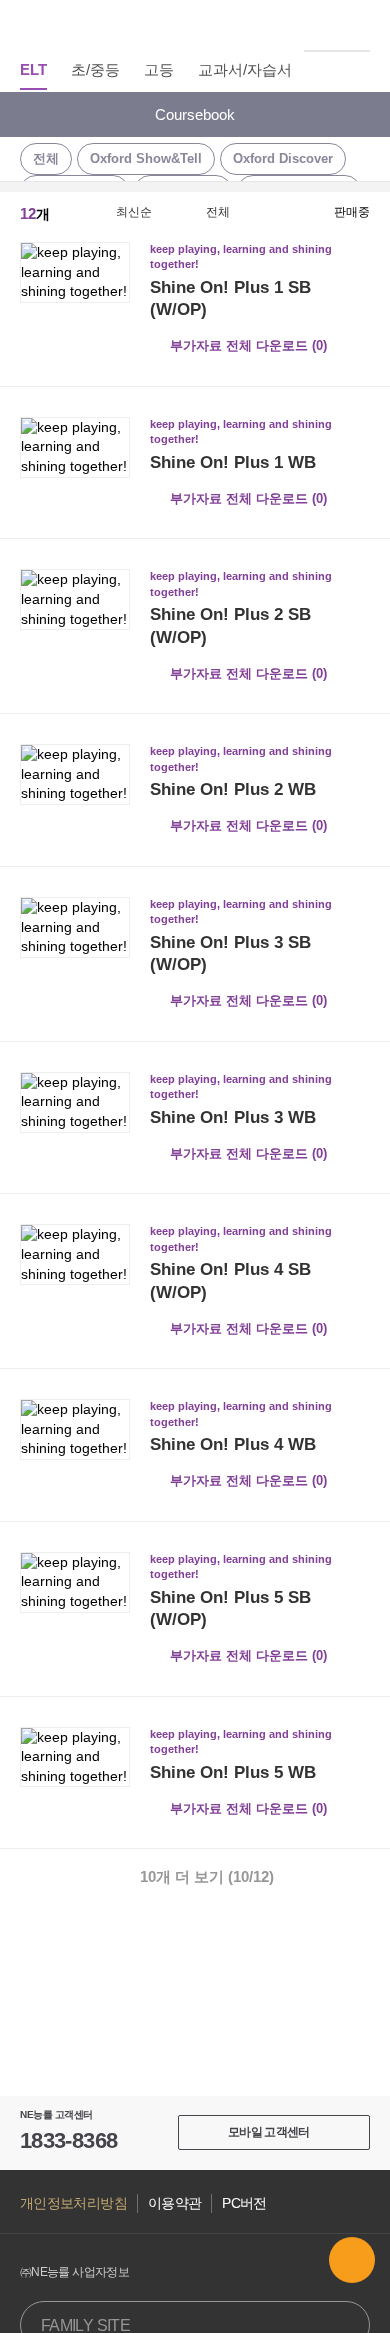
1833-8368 (68, 2140)
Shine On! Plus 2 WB (233, 789)
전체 (46, 158)
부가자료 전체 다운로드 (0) (248, 345)
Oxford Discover (283, 158)
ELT (33, 69)
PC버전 (244, 2203)
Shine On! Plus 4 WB (233, 1444)
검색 (359, 25)
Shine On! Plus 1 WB (233, 462)
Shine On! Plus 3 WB (233, 1117)
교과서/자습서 (245, 69)
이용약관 (174, 2203)
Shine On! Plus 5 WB (233, 1772)
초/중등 (95, 69)
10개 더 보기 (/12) (207, 1876)
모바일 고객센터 (269, 2132)
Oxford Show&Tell (146, 158)
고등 (159, 69)
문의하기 (352, 2260)
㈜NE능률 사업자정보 (74, 2272)
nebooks (195, 25)
